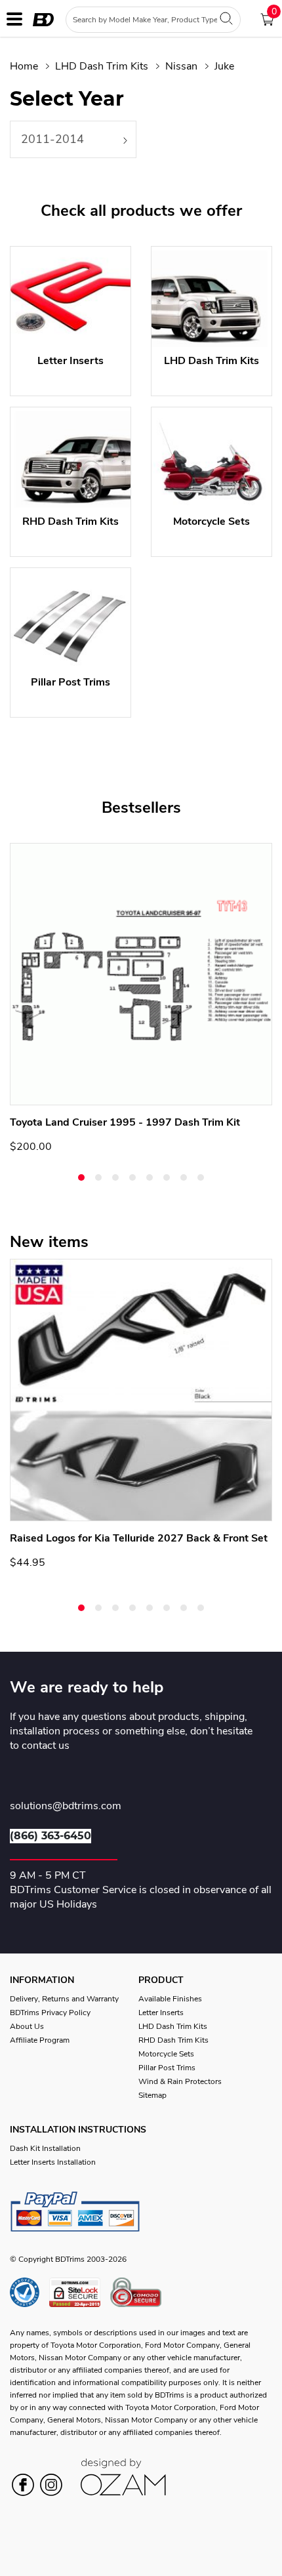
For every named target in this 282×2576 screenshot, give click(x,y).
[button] (81, 1177)
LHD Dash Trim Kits (102, 66)
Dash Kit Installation (45, 2148)
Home (24, 66)
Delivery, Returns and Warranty (64, 1999)
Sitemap (152, 2095)
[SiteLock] (80, 2292)
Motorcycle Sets (166, 2054)
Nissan (181, 66)
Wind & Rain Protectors (180, 2081)
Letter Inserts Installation (53, 2162)
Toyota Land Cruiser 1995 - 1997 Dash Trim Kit (125, 1122)
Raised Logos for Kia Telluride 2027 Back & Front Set (139, 1538)
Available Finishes (170, 1999)
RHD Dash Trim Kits (173, 2040)
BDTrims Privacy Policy (50, 2013)
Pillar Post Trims (167, 2068)
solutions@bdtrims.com (66, 1807)
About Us (27, 2026)
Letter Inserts (161, 2013)
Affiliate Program (40, 2040)
